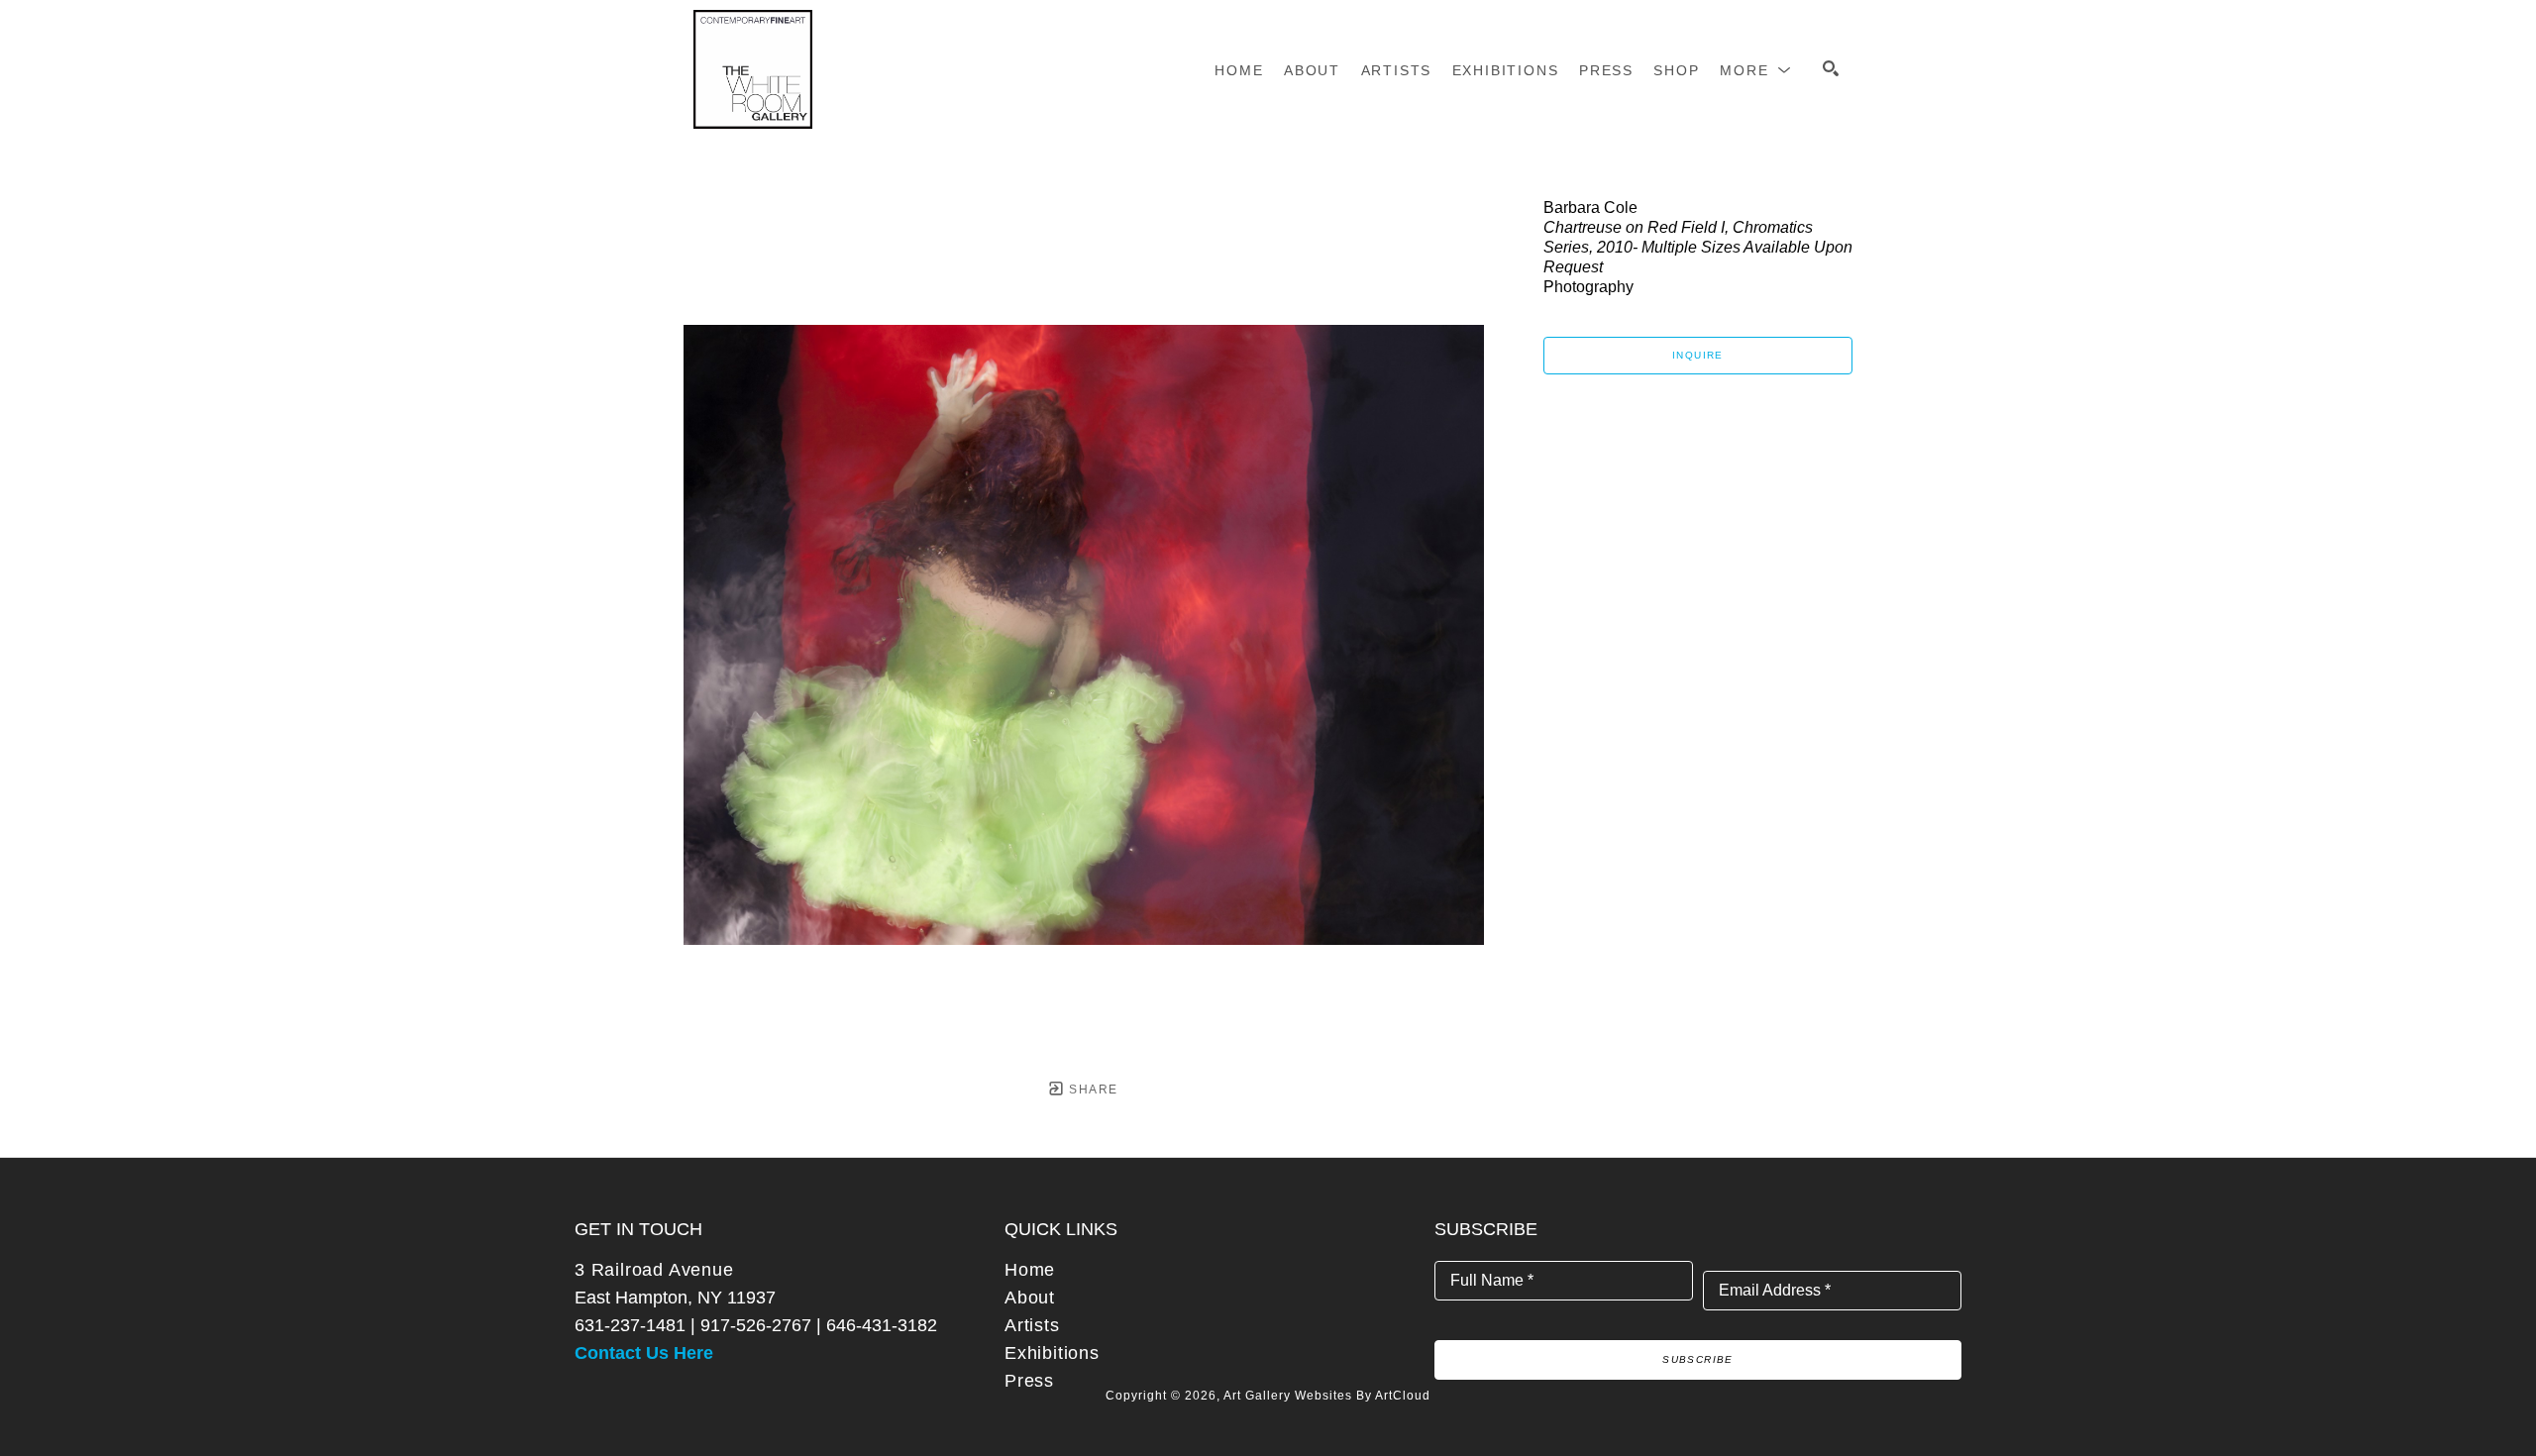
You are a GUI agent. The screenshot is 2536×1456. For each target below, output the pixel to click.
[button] (1756, 70)
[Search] (1831, 68)
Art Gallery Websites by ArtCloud (1327, 1396)
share (1091, 1090)
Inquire (1698, 355)
